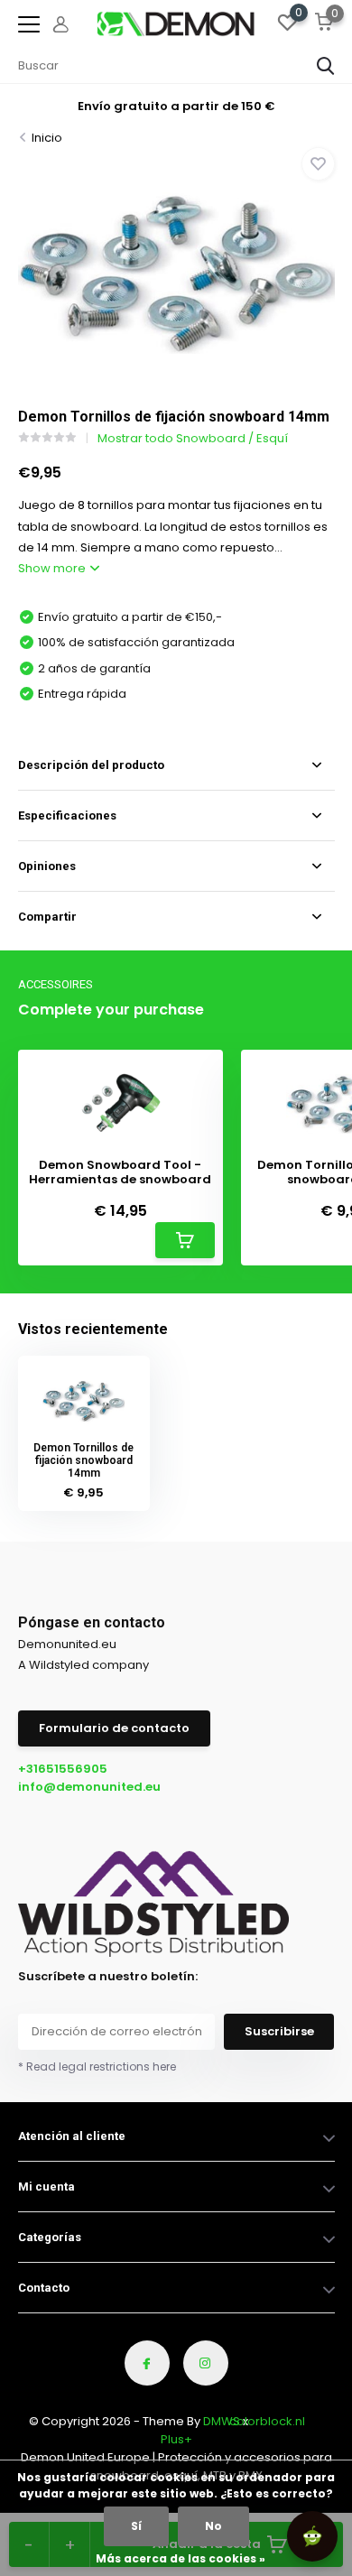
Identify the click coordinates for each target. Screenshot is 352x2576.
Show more (53, 568)
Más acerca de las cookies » (181, 2558)
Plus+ (176, 2439)
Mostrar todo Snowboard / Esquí (193, 438)
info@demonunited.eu (89, 1787)
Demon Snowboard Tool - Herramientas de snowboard (120, 1172)
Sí (136, 2526)
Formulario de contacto (114, 1728)
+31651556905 (63, 1769)
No (213, 2526)
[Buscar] (326, 66)
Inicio (47, 138)
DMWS (222, 2421)
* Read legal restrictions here (97, 2066)
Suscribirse (279, 2031)
